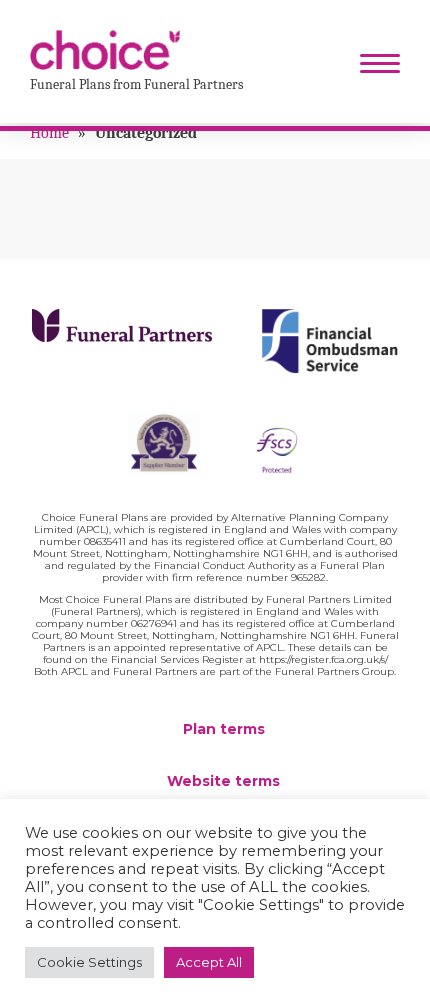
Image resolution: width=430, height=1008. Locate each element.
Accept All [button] (209, 962)
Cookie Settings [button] (89, 962)
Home (49, 133)
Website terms (223, 781)
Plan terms (224, 729)
